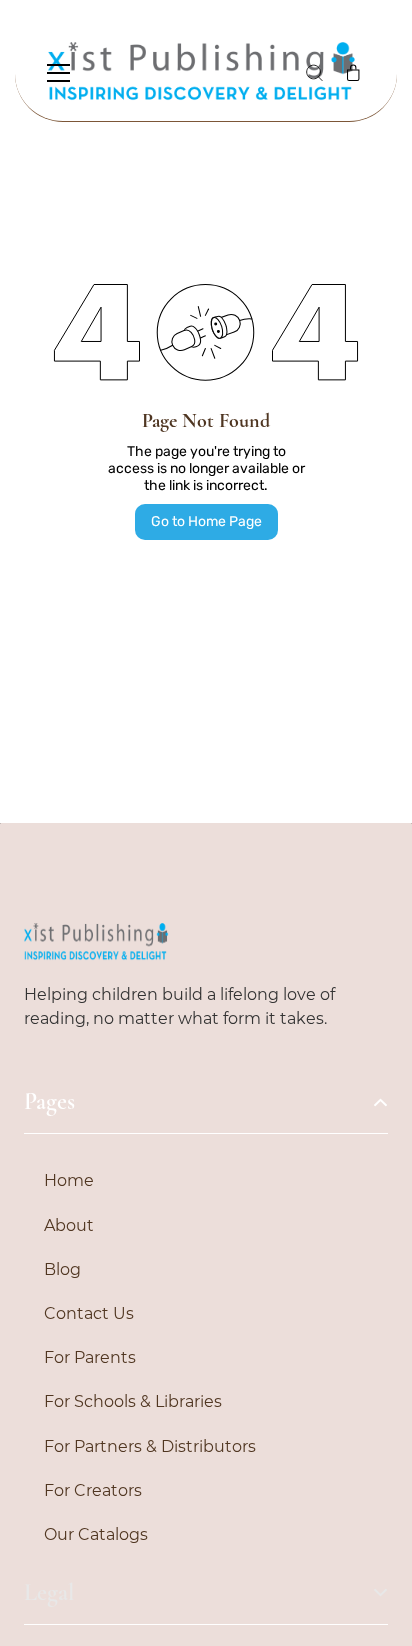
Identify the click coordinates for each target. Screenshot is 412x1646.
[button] (314, 73)
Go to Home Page (206, 521)
